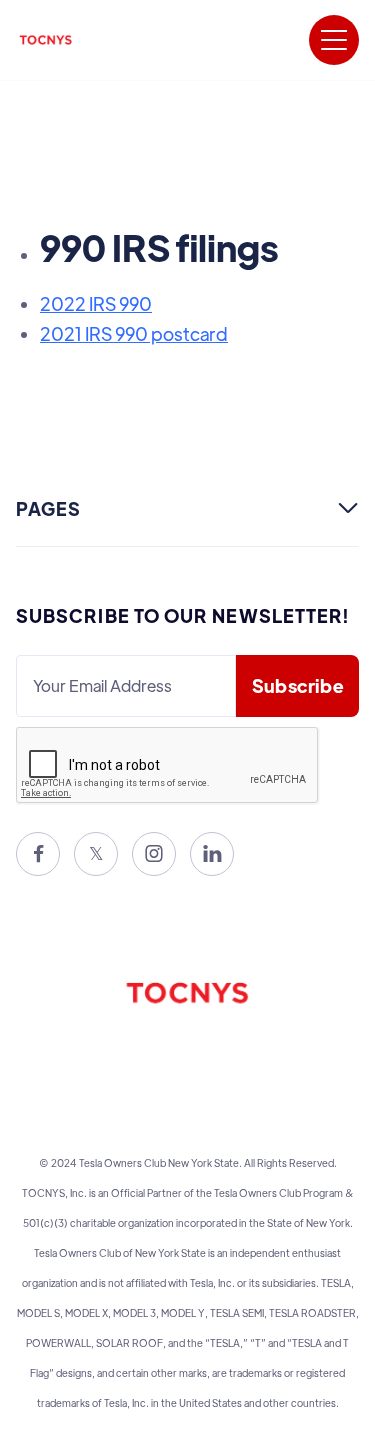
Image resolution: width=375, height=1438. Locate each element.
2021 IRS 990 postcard (134, 333)
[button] (334, 40)
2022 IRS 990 (96, 303)
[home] (46, 40)
